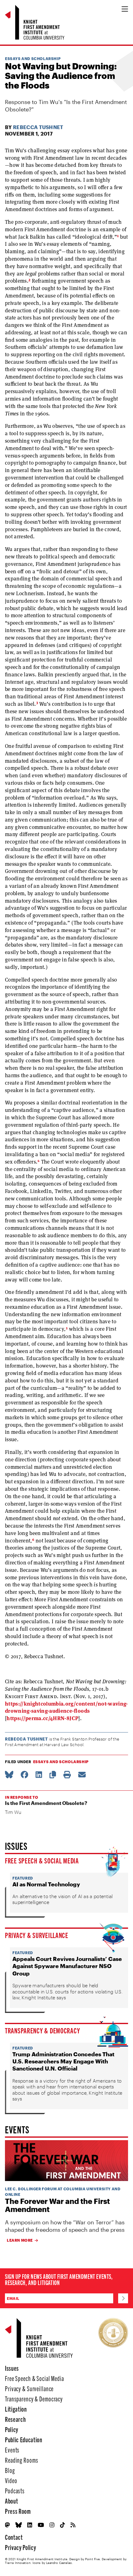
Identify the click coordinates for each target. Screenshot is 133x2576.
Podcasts (15, 2490)
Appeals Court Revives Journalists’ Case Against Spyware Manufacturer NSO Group (67, 1966)
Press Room (18, 2511)
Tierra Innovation (18, 2563)
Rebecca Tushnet (38, 127)
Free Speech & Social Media (42, 1860)
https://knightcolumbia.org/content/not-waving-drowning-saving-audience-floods (66, 1707)
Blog (10, 2470)
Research (15, 2419)
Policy (12, 2429)
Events (12, 2450)
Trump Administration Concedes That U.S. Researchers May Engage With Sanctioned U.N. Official (63, 2061)
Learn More (20, 2240)
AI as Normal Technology (46, 1884)
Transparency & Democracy (42, 2030)
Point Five (92, 2559)
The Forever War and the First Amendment (57, 2205)
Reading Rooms (21, 2460)
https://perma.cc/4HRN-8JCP (42, 1718)
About (11, 2501)
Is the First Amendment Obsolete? (46, 1803)
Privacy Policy (20, 2547)
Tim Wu (13, 1812)
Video (11, 2480)
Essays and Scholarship (33, 59)
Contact (14, 2537)
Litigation (16, 2409)
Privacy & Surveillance (37, 1935)
